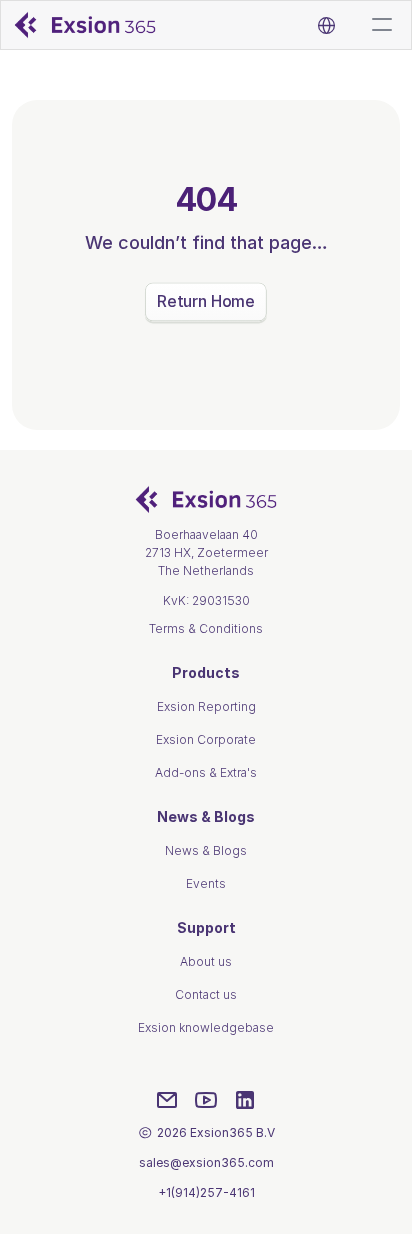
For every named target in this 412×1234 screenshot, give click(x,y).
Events (206, 883)
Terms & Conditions (206, 628)
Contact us (206, 994)
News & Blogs (206, 850)
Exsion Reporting (206, 706)
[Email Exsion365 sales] (167, 1100)
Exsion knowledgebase (206, 1027)
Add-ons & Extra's (206, 772)
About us (206, 961)
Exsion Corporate (206, 739)
